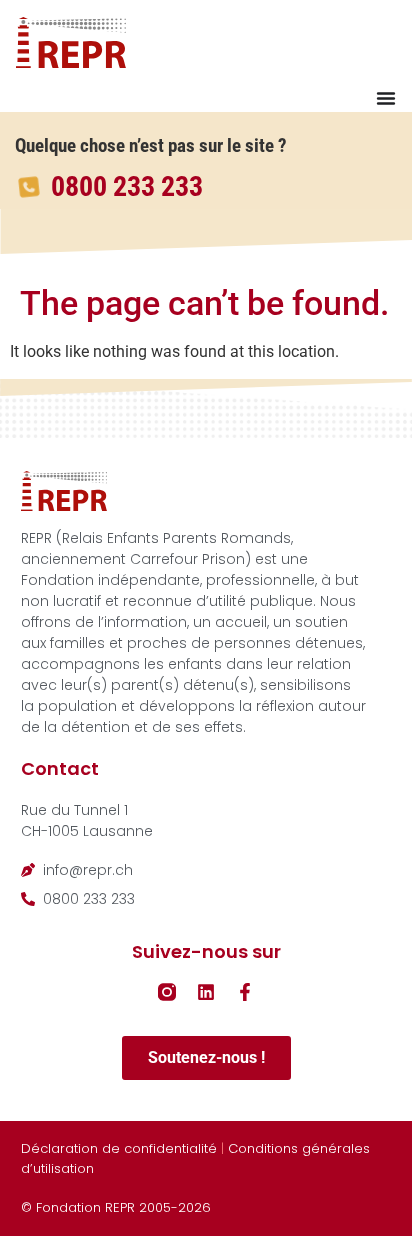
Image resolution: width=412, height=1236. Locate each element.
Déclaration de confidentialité (119, 1148)
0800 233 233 (127, 186)
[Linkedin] (206, 992)
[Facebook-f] (245, 992)
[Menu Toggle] (386, 98)
